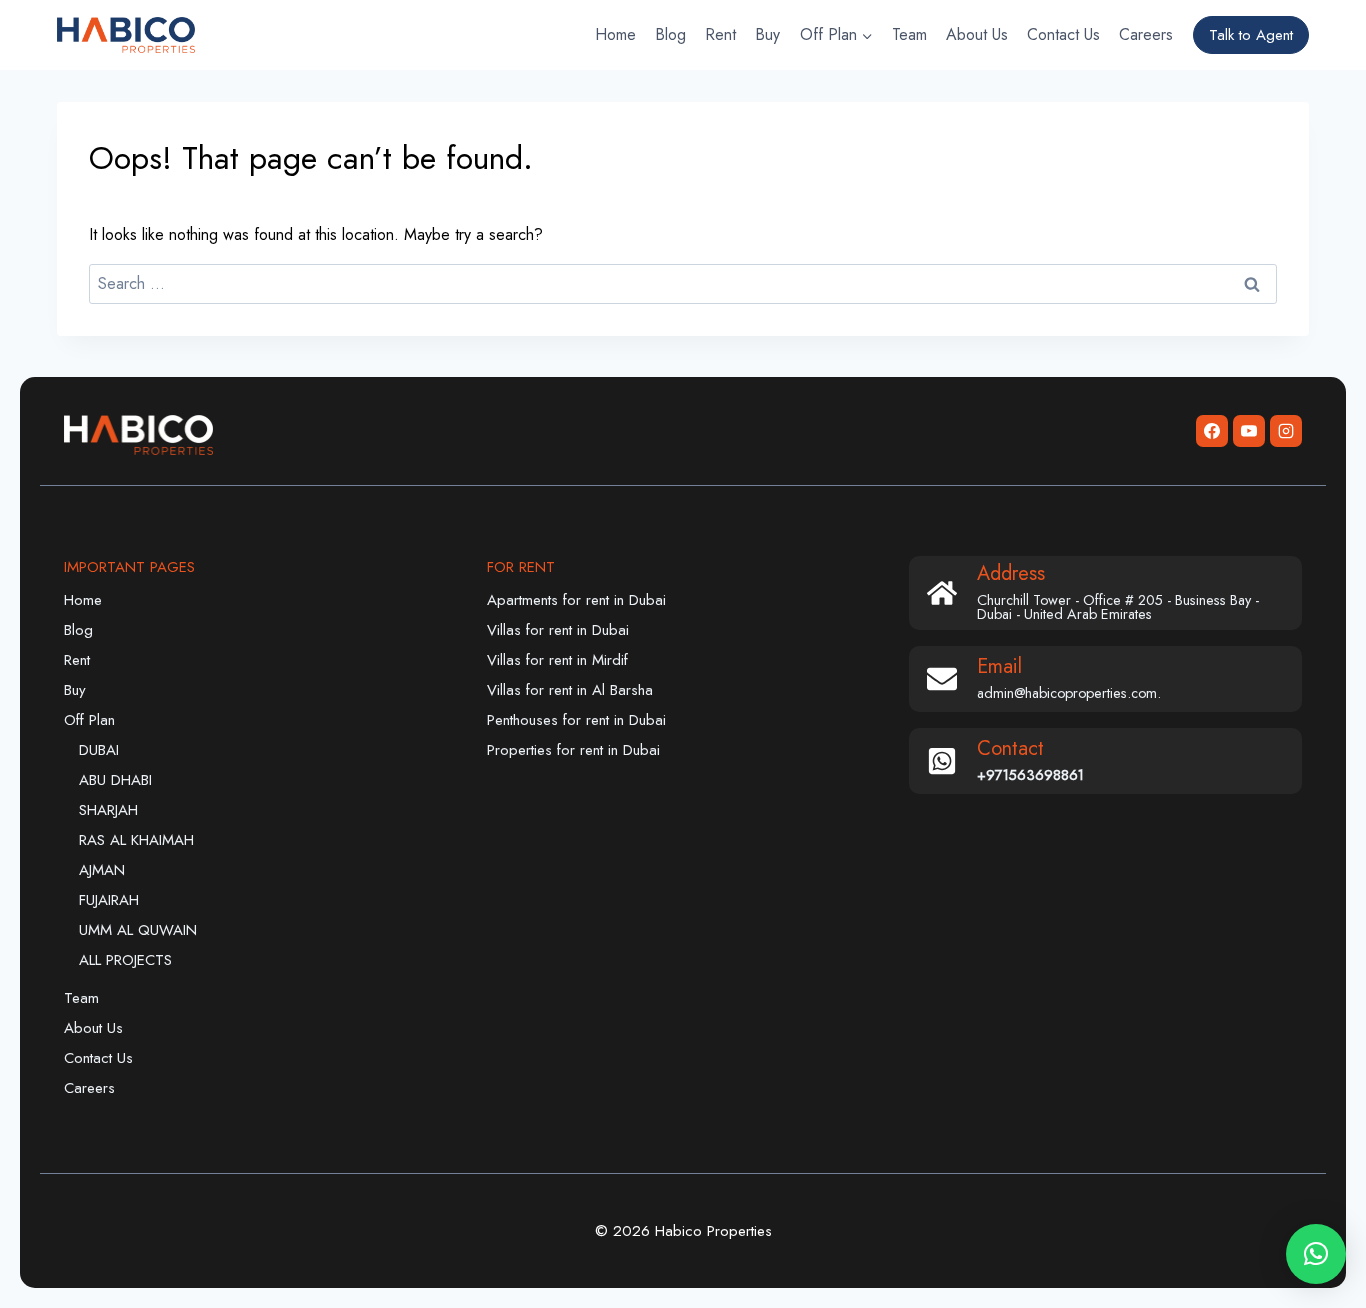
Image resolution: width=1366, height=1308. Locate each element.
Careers (1146, 34)
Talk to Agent (1251, 35)
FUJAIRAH (109, 900)
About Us (977, 34)
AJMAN (102, 870)
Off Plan (89, 720)
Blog (670, 34)
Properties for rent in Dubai (573, 750)
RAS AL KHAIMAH (136, 840)
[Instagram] (1286, 431)
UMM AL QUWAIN (138, 930)
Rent (720, 34)
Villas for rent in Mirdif (557, 660)
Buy (767, 34)
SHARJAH (108, 810)
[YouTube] (1249, 431)
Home (615, 34)
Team (909, 34)
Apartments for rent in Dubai (576, 600)
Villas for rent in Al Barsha (570, 690)
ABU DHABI (115, 780)
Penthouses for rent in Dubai (576, 720)
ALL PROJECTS (125, 960)
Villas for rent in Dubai (558, 630)
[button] (1316, 1254)
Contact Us (1063, 34)
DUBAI (99, 750)
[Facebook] (1212, 431)
